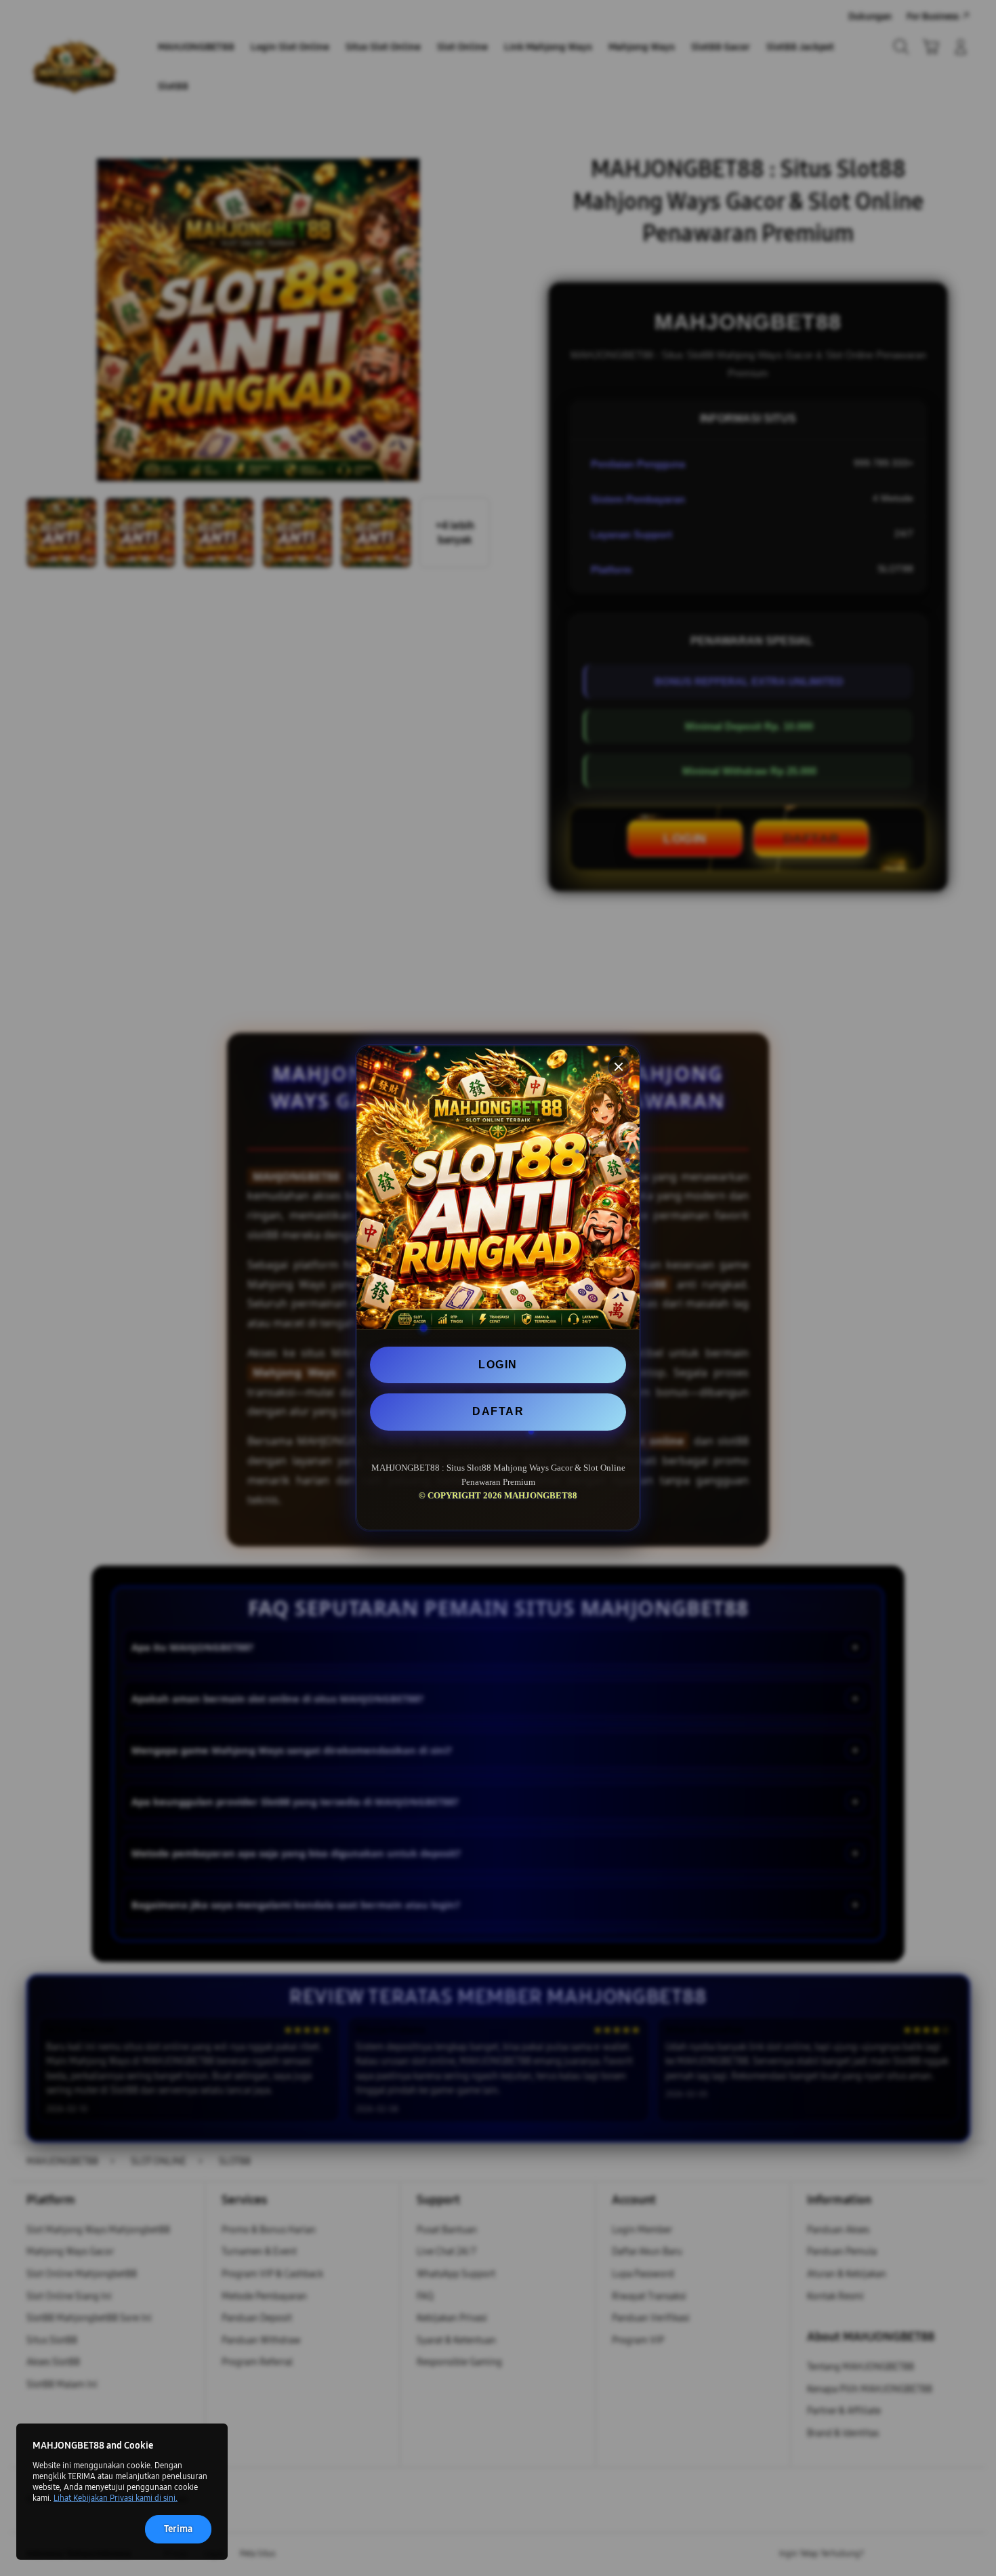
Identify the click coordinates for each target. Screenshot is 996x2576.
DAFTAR (498, 1411)
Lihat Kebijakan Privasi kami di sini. (116, 2498)
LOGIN (498, 1365)
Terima (178, 2529)
